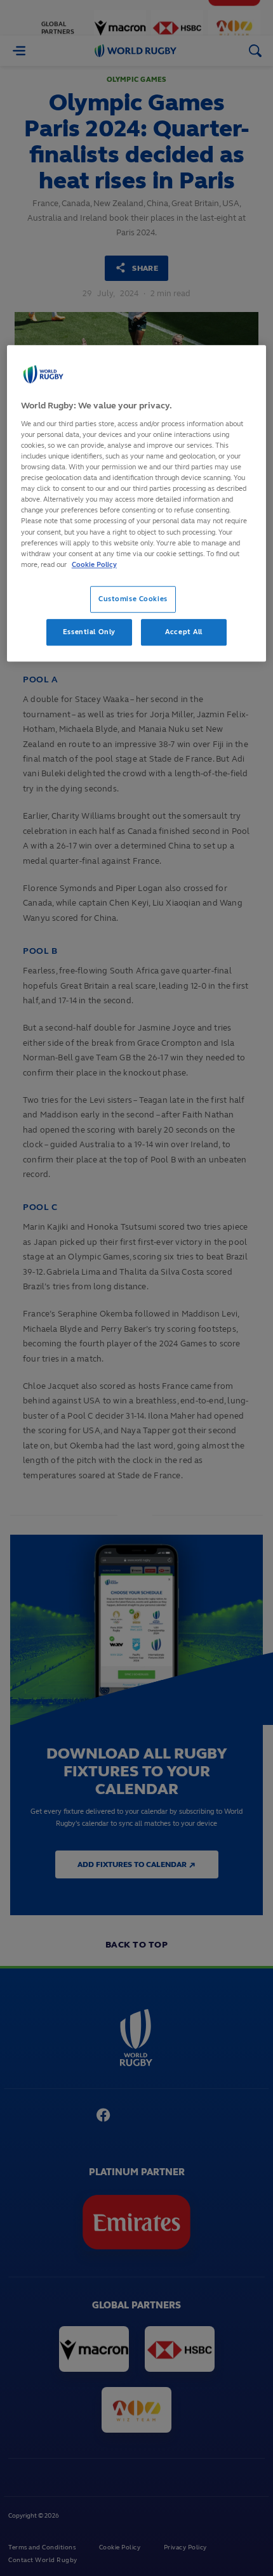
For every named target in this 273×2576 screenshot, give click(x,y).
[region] (137, 504)
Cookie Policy (94, 564)
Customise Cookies (133, 599)
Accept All (184, 632)
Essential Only (89, 632)
